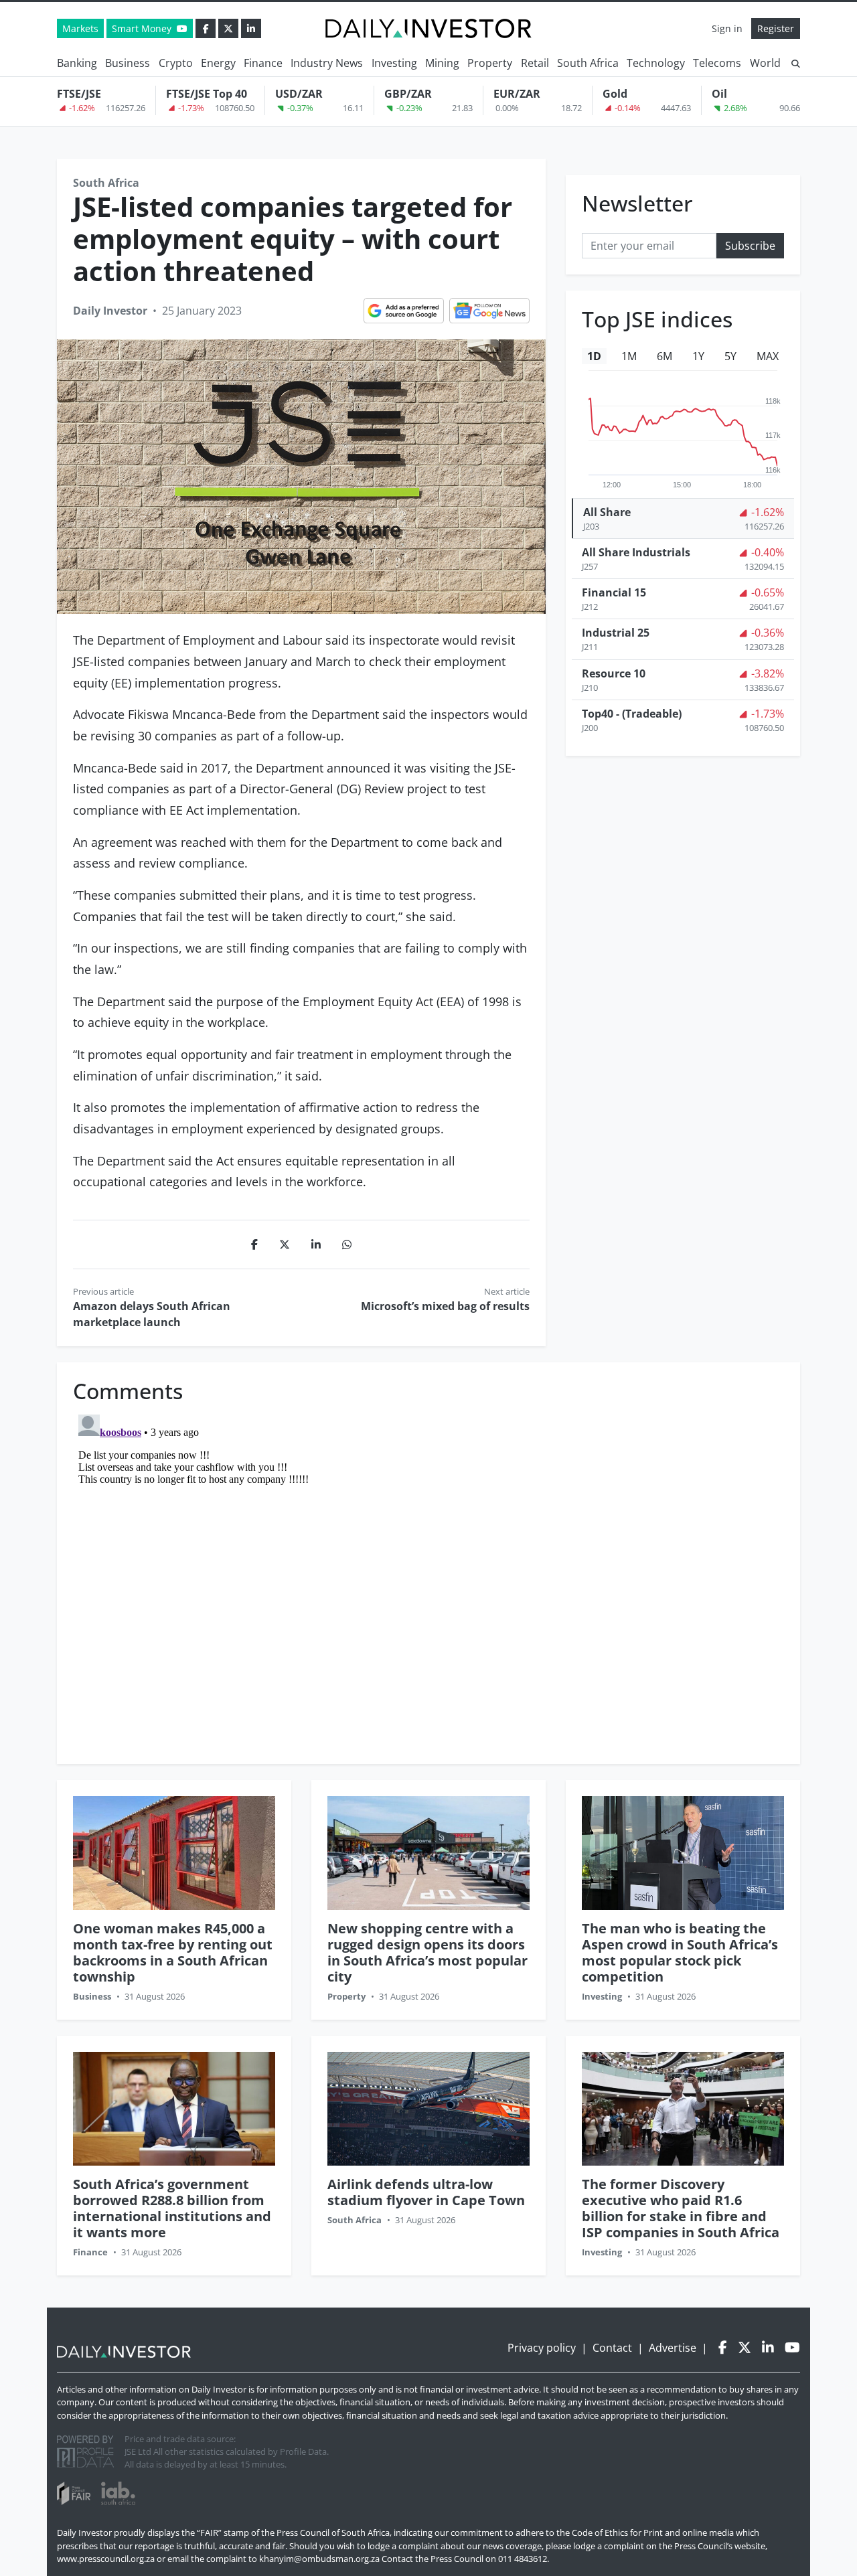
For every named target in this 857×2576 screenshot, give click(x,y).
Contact (612, 2348)
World (765, 63)
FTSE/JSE (79, 94)
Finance (263, 63)
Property (490, 63)
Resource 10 (614, 673)
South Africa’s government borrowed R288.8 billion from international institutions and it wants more (172, 2208)
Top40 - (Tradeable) (632, 714)
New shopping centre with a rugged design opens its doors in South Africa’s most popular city (427, 1952)
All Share (607, 512)
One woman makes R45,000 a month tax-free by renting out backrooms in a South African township (173, 1952)
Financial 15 (614, 592)
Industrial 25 (616, 633)
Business (128, 63)
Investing (394, 63)
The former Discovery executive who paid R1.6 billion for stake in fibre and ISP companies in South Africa (681, 2208)
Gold (615, 94)
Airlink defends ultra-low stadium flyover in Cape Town (426, 2192)
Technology (656, 63)
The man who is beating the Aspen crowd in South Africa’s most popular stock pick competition (680, 1952)
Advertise (673, 2348)
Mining (442, 63)
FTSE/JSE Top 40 (207, 94)
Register (776, 28)
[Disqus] (428, 1577)
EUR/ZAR (517, 94)
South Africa (588, 63)
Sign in (727, 28)
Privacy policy (542, 2348)
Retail (535, 63)
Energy (218, 63)
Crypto (176, 63)
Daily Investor (110, 311)
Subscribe (750, 245)
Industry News (327, 63)
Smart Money (143, 28)
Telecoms (717, 63)
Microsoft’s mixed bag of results (445, 1306)
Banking (77, 63)
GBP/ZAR (408, 94)
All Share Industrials (636, 552)
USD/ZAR (299, 94)
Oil (719, 94)
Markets (80, 28)
